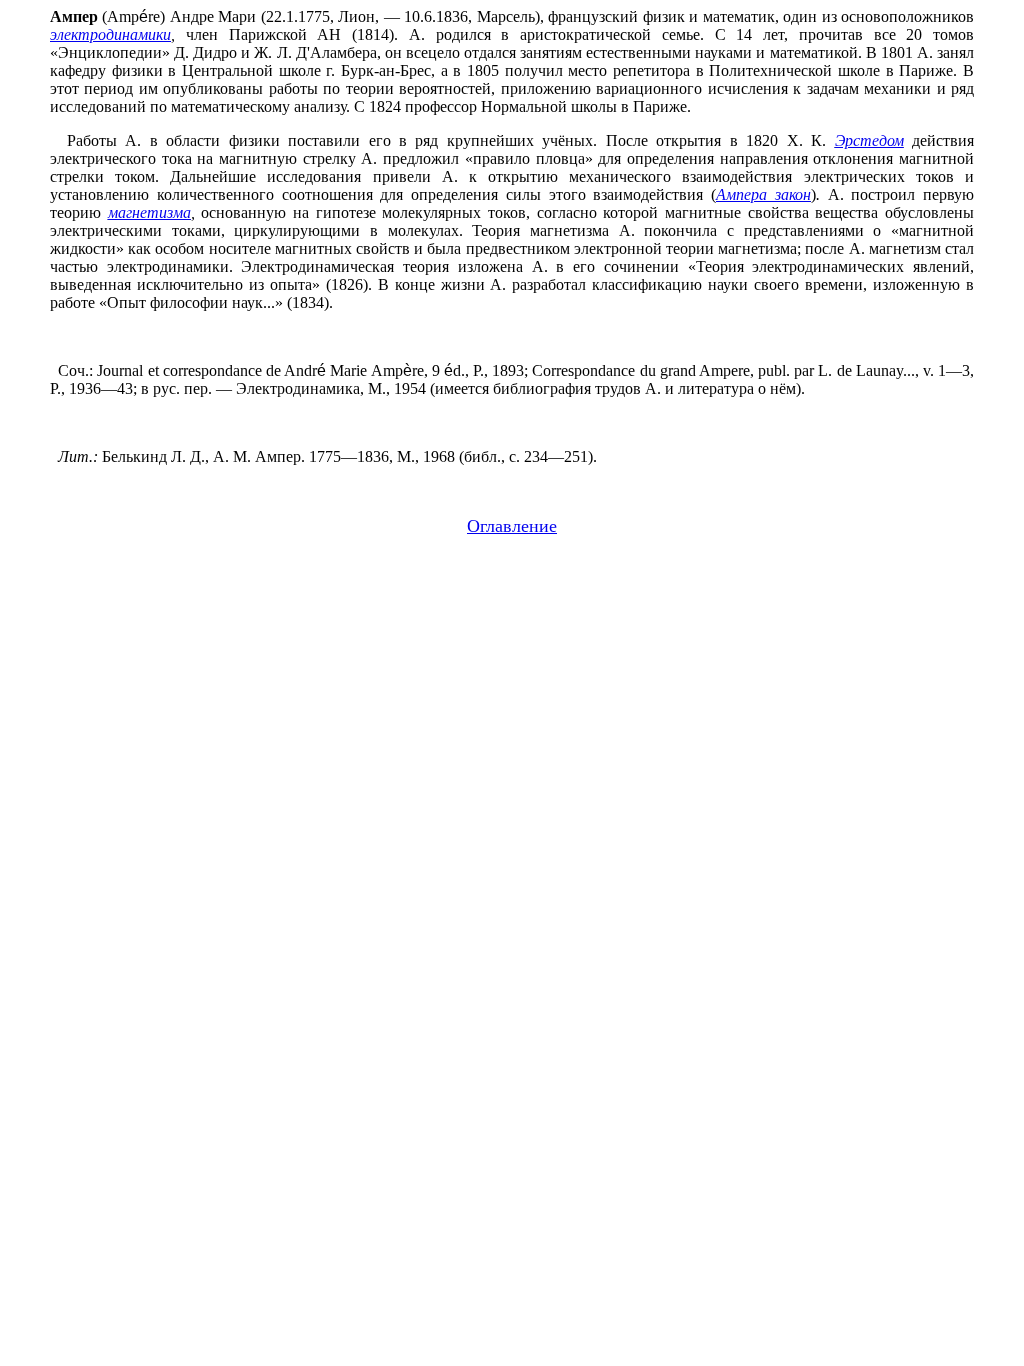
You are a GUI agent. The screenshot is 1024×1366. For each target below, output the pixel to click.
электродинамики (110, 34)
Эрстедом (869, 140)
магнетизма (149, 212)
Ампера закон (763, 194)
